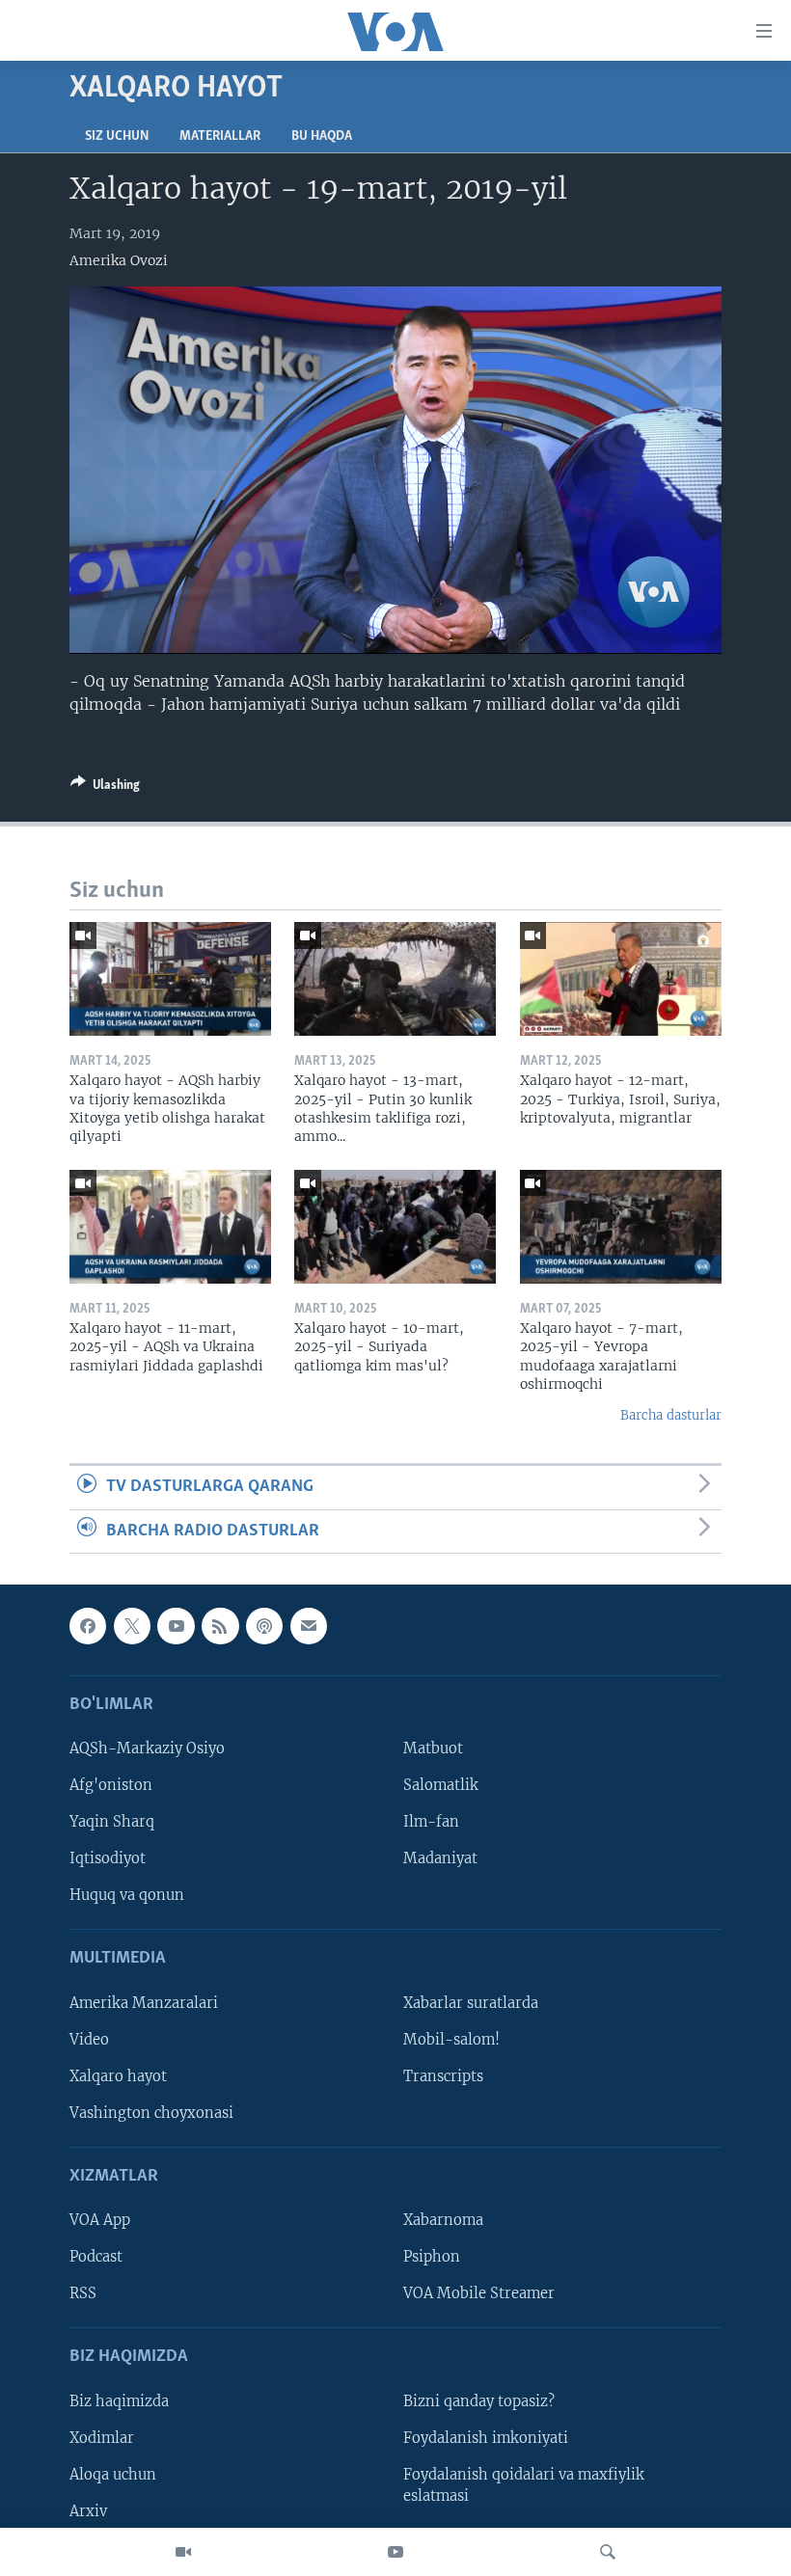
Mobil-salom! (451, 2040)
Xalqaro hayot (118, 2076)
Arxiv (88, 2511)
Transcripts (443, 2076)
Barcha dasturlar (671, 1415)
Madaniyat (440, 1858)
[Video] (183, 2552)
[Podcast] (264, 1626)
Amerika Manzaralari (144, 2003)
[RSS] (220, 1626)
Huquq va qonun (127, 1895)
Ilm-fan (431, 1822)
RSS (83, 2293)
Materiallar (220, 136)
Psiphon (432, 2257)
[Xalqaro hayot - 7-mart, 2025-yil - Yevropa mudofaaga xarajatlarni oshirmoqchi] (621, 1227)
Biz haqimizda (119, 2401)
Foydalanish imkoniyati (486, 2438)
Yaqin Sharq (112, 1822)
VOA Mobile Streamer (479, 2293)
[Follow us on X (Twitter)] (132, 1626)
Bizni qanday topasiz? (479, 2401)
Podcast (96, 2257)
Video (89, 2040)
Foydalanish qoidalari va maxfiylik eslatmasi (524, 2485)
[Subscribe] (309, 1626)
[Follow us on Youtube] (176, 1626)
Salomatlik (441, 1785)
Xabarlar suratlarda (471, 2003)
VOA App (100, 2220)
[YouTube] (395, 2552)
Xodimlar (102, 2438)
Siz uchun (117, 136)
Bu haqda (322, 136)
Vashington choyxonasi (151, 2113)
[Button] (105, 788)
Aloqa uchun (113, 2475)
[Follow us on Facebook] (88, 1626)
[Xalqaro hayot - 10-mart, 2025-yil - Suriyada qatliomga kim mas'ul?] (395, 1227)
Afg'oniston (111, 1785)
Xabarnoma (443, 2220)
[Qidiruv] (608, 2552)
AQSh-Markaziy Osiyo (147, 1749)
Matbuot (433, 1749)
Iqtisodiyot (108, 1858)
